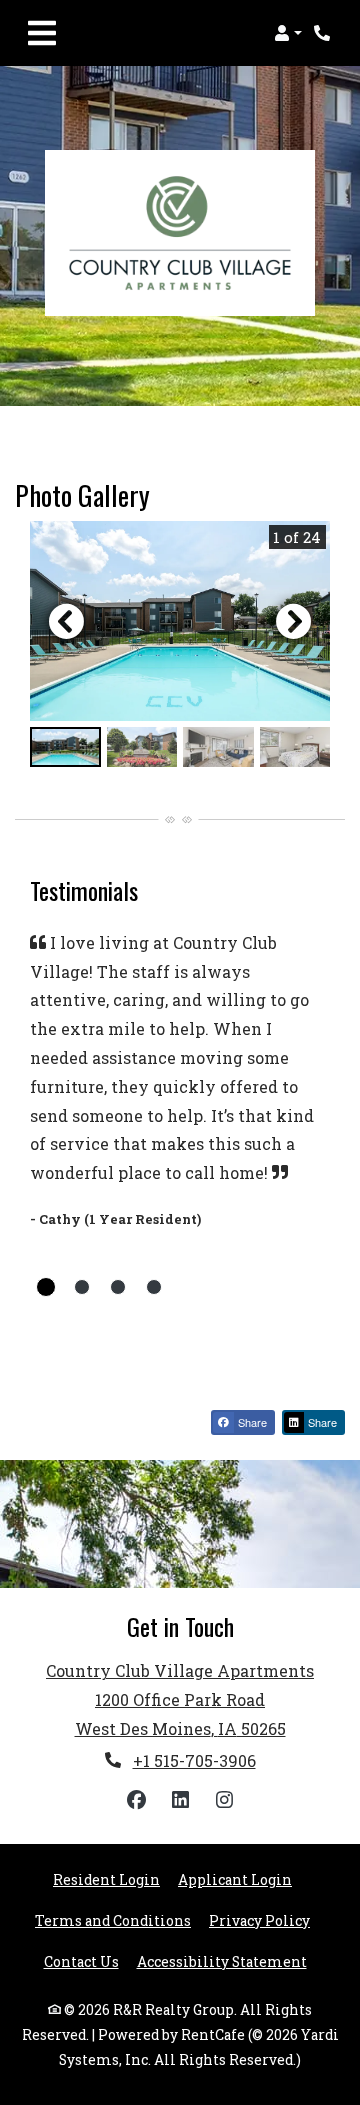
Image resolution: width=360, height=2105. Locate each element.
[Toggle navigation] (42, 33)
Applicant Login (235, 1879)
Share (251, 1422)
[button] (288, 33)
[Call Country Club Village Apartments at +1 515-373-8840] (324, 33)
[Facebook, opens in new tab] (136, 1800)
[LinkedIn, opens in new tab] (180, 1800)
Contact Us (81, 1962)
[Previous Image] (66, 621)
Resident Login (106, 1879)
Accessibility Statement (222, 1961)
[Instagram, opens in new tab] (224, 1800)
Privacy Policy (259, 1920)
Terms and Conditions (113, 1920)
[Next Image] (294, 621)
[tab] (65, 747)
